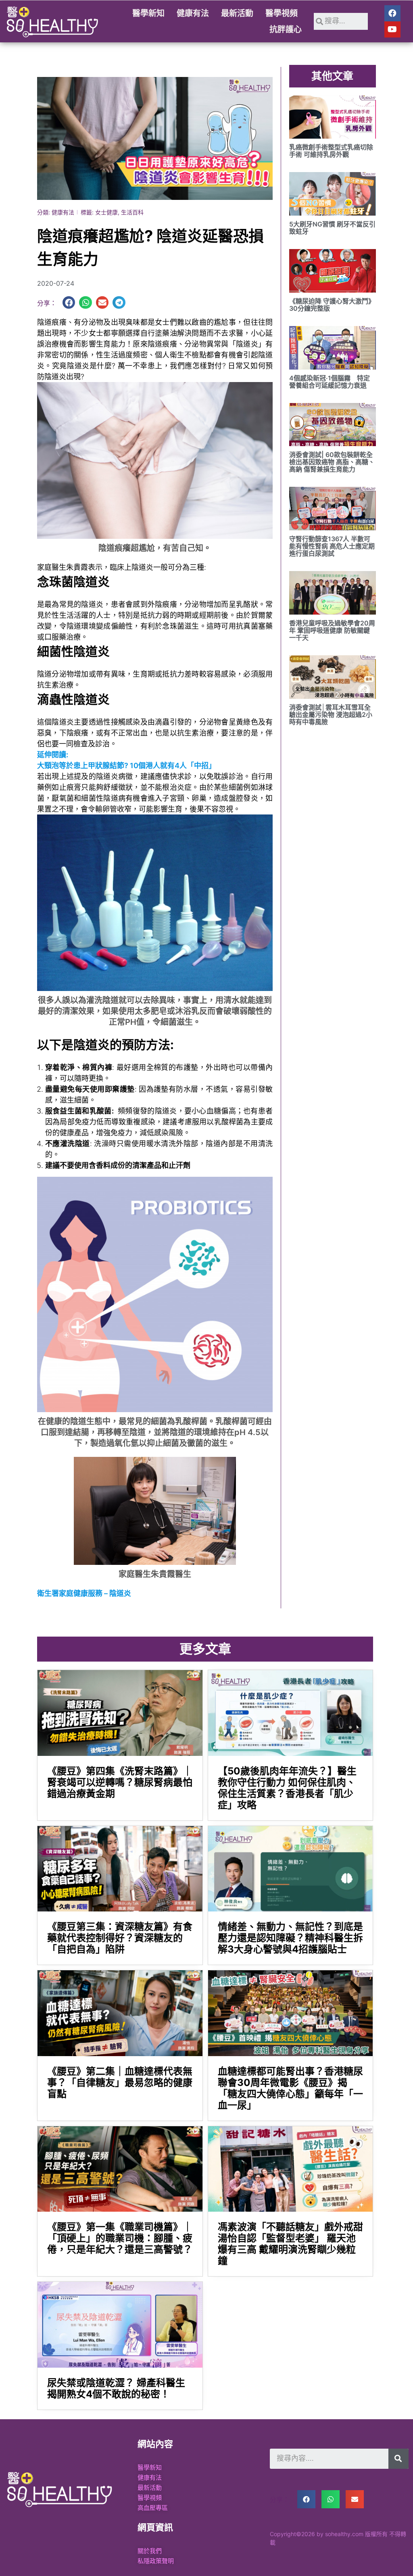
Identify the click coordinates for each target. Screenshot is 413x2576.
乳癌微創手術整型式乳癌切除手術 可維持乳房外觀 (331, 151)
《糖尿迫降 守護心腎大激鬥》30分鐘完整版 (332, 305)
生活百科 (132, 212)
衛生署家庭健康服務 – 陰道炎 (84, 1593)
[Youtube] (392, 29)
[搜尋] (398, 2459)
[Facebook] (392, 13)
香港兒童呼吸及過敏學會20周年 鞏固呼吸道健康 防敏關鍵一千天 (332, 630)
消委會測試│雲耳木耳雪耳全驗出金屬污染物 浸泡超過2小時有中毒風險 (331, 715)
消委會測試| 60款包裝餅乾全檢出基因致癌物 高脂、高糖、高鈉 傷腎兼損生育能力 (332, 462)
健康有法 (193, 13)
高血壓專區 (153, 2508)
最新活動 (237, 13)
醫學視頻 (282, 13)
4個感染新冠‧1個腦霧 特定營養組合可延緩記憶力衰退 (330, 382)
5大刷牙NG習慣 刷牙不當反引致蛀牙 (332, 228)
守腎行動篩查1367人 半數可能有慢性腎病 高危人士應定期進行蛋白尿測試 (332, 546)
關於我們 (150, 2551)
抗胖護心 (286, 29)
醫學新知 (148, 13)
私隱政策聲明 (156, 2561)
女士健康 (106, 212)
